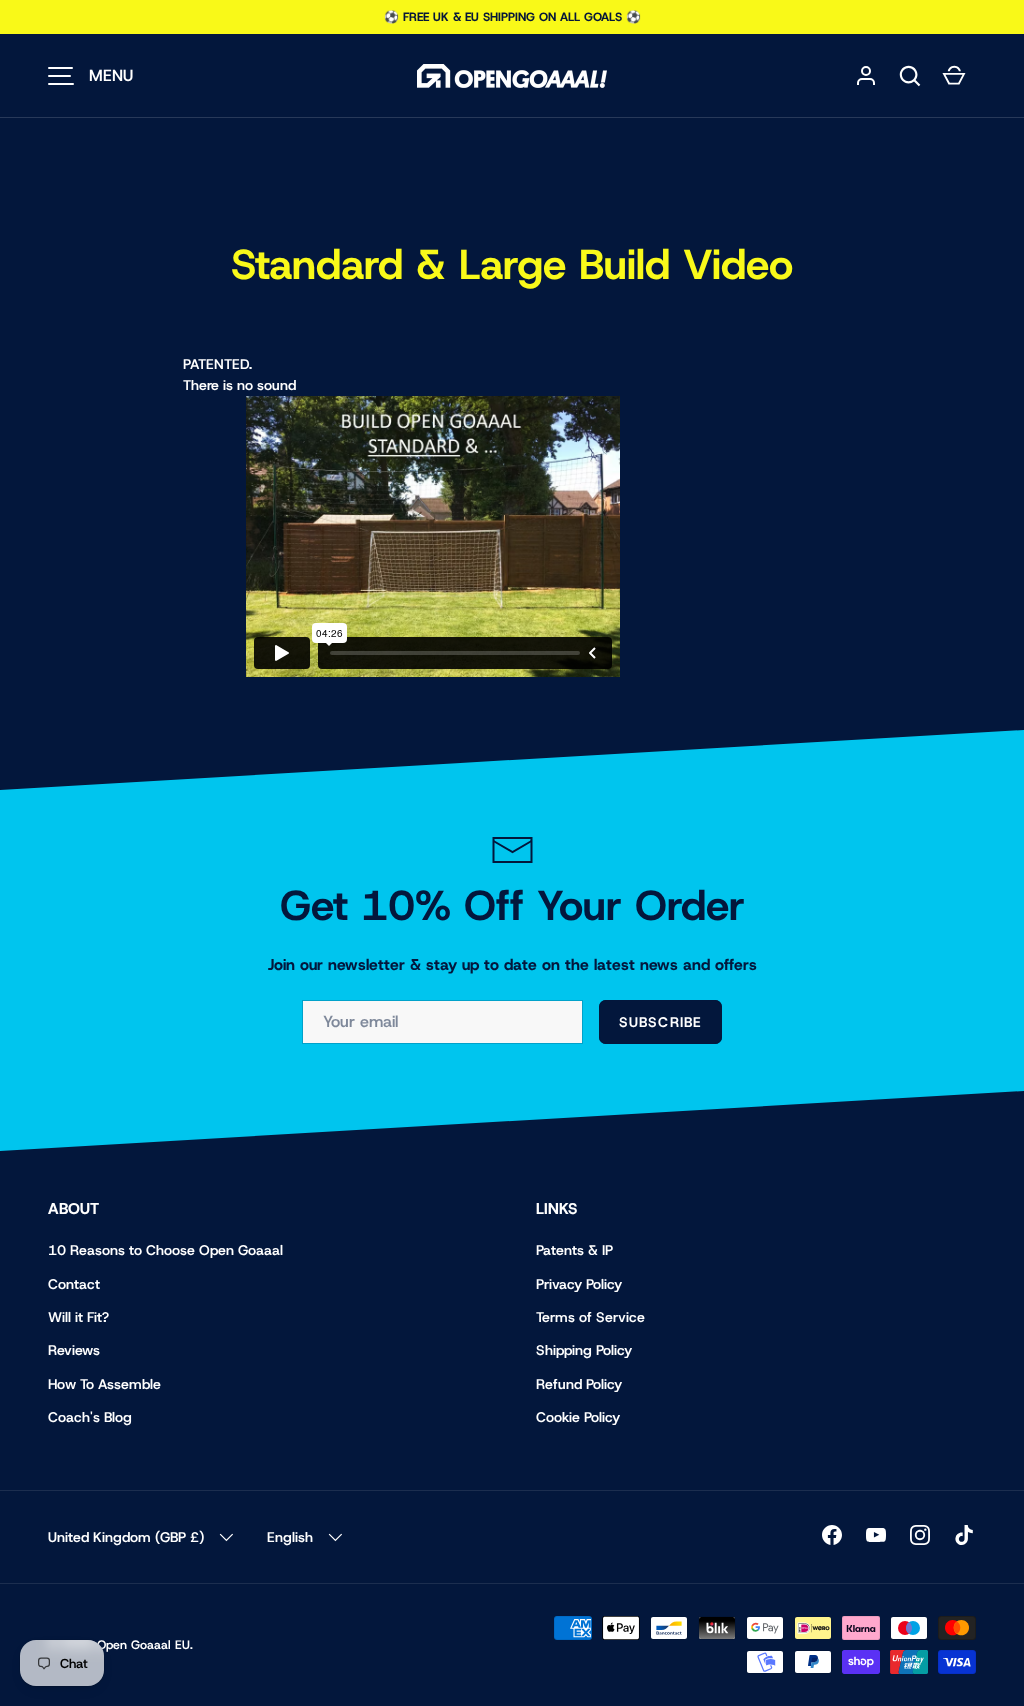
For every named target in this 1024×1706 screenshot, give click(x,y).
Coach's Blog (90, 1417)
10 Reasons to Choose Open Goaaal (165, 1250)
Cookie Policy (578, 1417)
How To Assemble (104, 1384)
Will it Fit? (78, 1317)
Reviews (74, 1350)
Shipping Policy (584, 1350)
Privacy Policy (579, 1284)
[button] (910, 76)
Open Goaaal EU (143, 1645)
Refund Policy (579, 1384)
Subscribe (660, 1022)
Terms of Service (590, 1317)
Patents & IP (574, 1250)
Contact (74, 1284)
